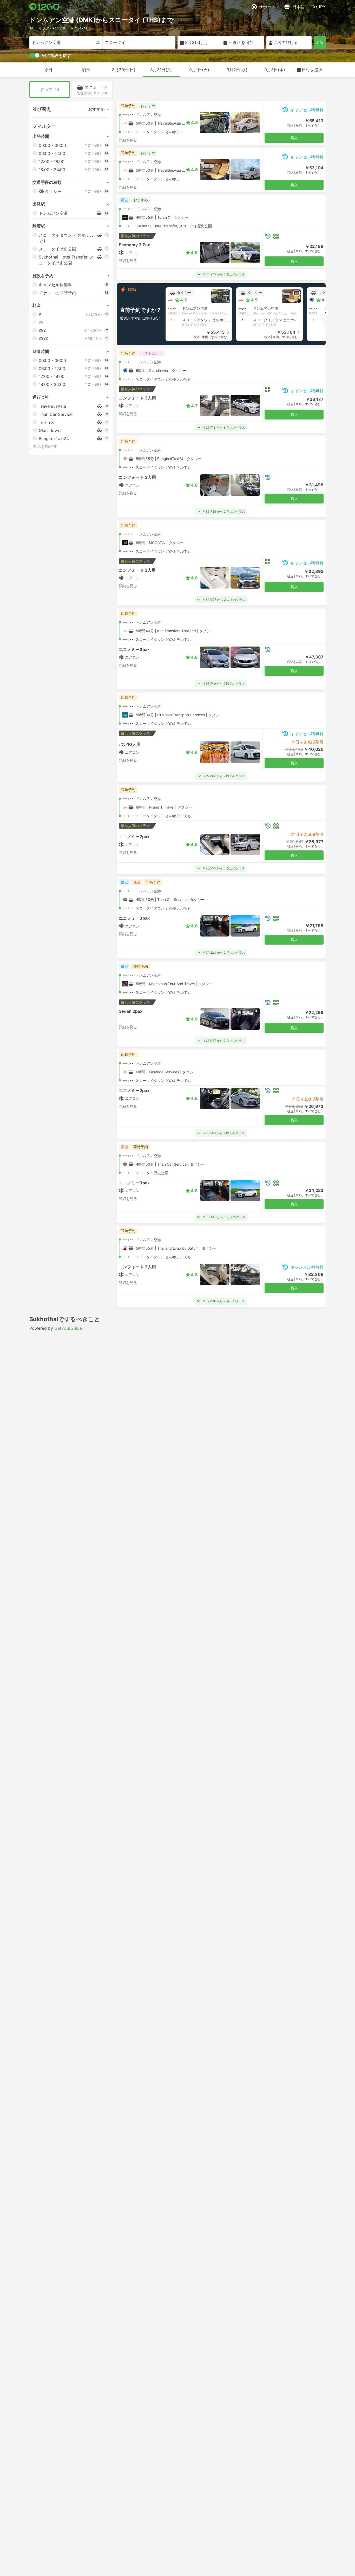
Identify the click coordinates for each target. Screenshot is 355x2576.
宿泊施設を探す (56, 55)
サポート (267, 7)
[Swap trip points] (98, 43)
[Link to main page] (45, 7)
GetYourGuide (68, 1328)
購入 (294, 138)
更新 (320, 42)
